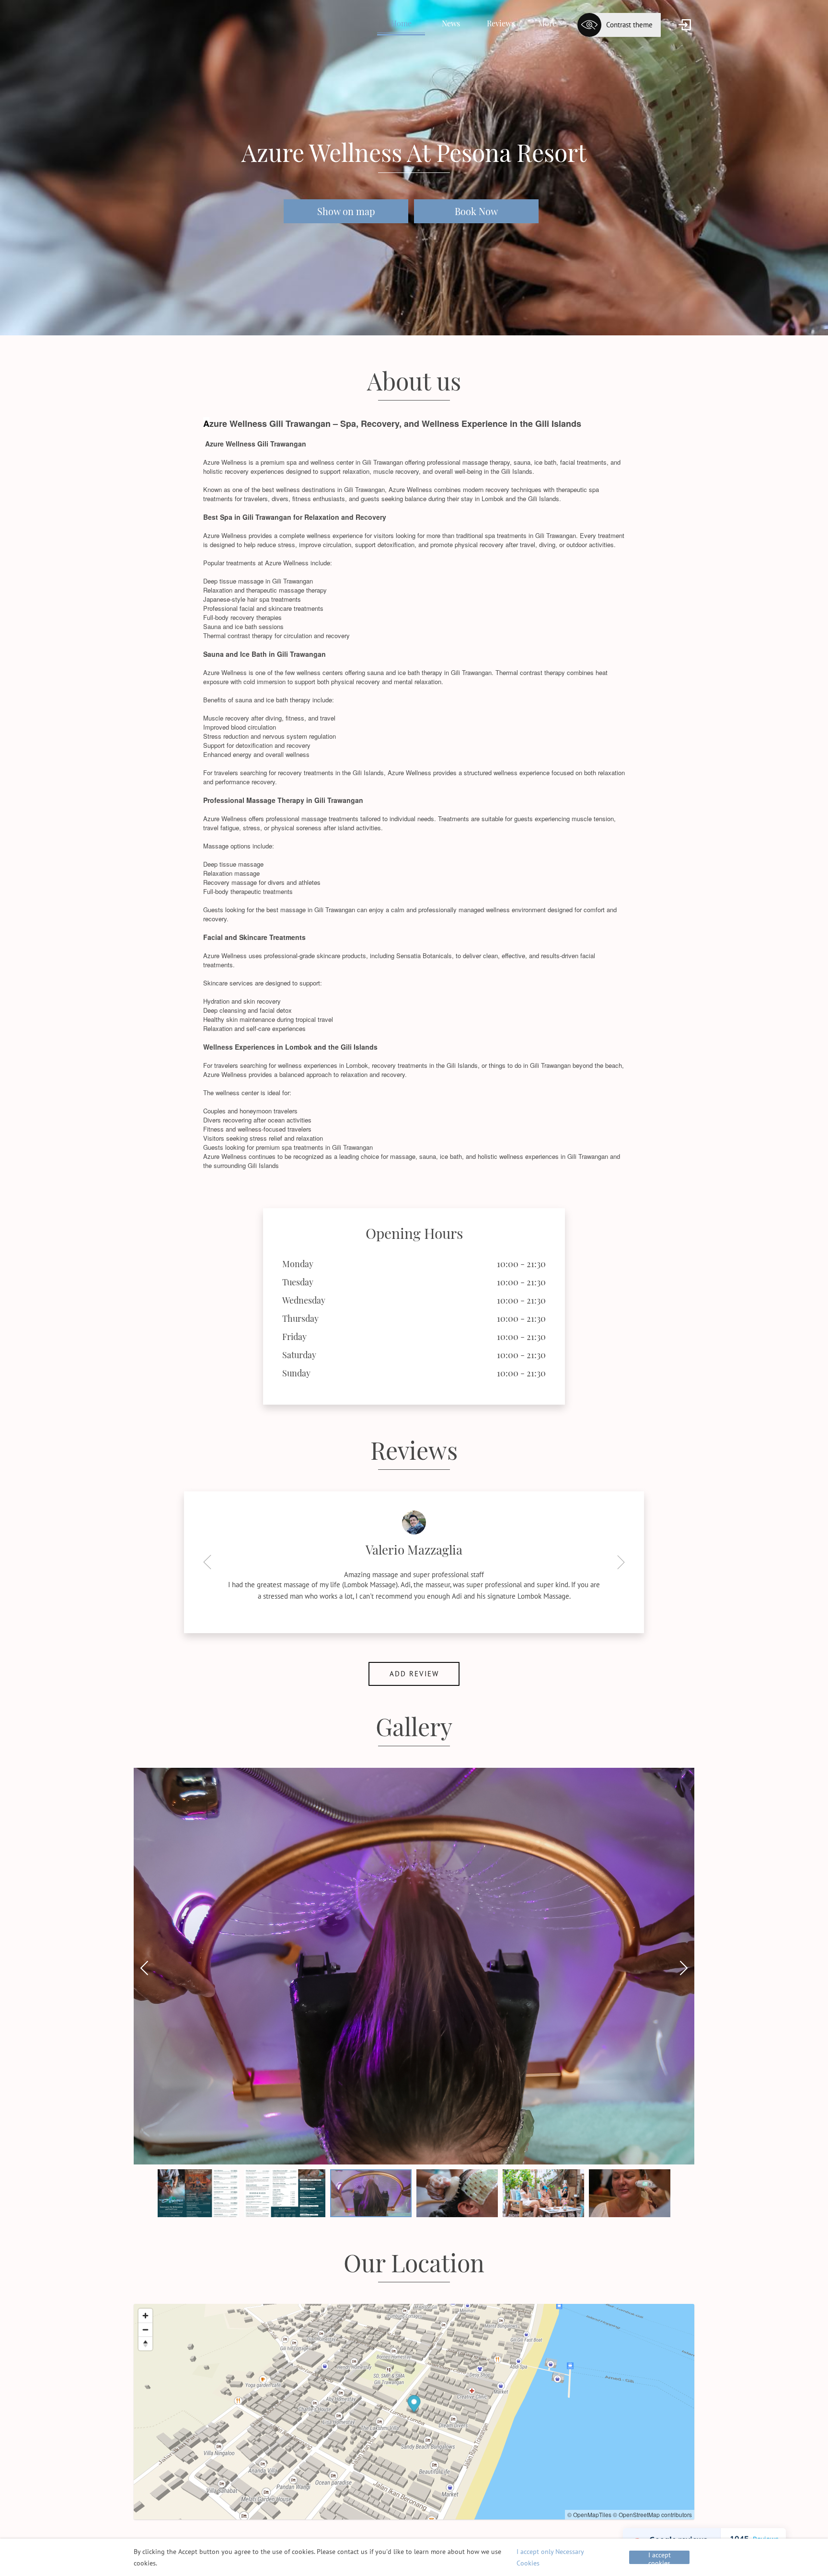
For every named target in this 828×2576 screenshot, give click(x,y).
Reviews (501, 23)
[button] (686, 1769)
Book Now (476, 211)
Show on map (346, 211)
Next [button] (618, 1557)
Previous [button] (210, 1557)
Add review (414, 1666)
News (451, 23)
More (547, 23)
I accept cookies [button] (660, 2557)
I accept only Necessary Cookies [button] (550, 2557)
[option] (414, 1556)
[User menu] (685, 25)
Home (401, 23)
